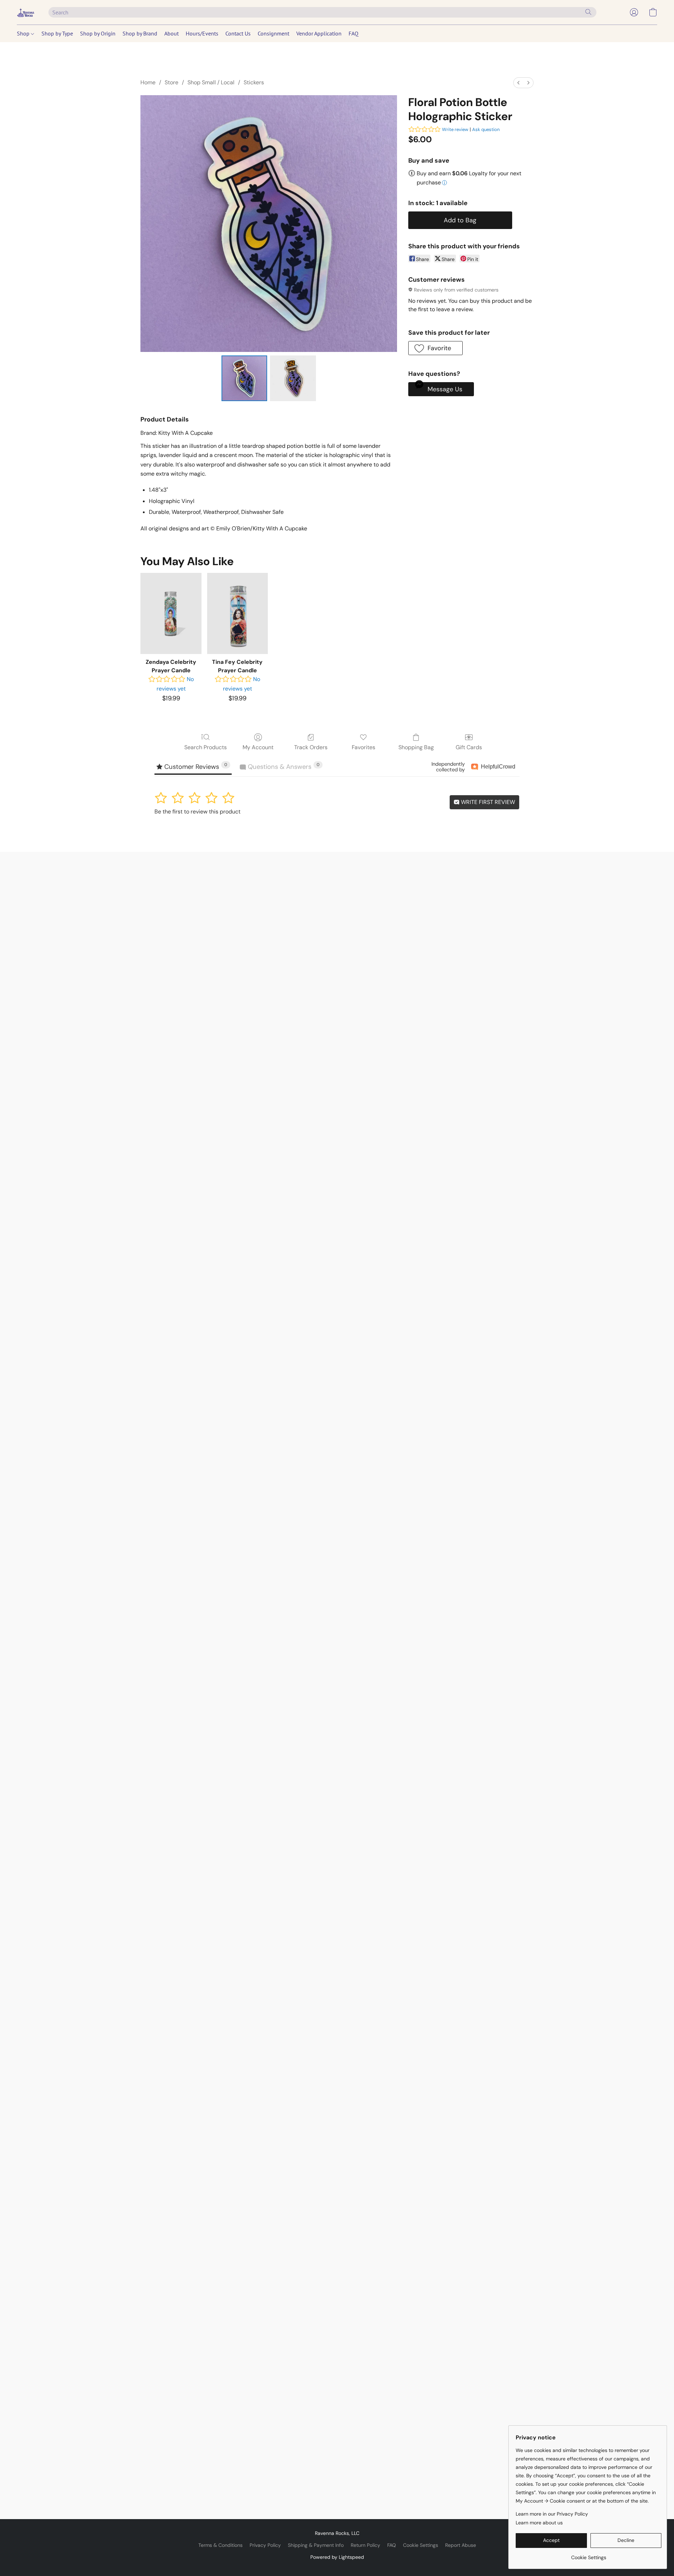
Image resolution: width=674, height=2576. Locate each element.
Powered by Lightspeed (337, 2557)
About (171, 33)
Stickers (254, 82)
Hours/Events (202, 33)
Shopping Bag (416, 747)
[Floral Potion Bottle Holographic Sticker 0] (244, 378)
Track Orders (311, 747)
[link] (589, 2555)
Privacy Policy (265, 2545)
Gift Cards (469, 747)
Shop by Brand (140, 33)
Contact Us (238, 33)
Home (148, 82)
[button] (26, 12)
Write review (455, 129)
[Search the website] (588, 12)
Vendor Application (319, 33)
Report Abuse (461, 2545)
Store (171, 82)
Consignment (273, 33)
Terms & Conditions (220, 2545)
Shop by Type (57, 33)
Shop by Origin (98, 33)
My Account (258, 747)
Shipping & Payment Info (316, 2545)
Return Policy (365, 2545)
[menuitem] (518, 83)
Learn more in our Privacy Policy (552, 2514)
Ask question (486, 129)
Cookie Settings (421, 2545)
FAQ (353, 33)
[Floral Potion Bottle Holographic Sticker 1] (293, 378)
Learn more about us (539, 2523)
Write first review (487, 802)
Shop (24, 33)
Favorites (364, 747)
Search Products (206, 747)
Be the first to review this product (197, 812)
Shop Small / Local (211, 82)
